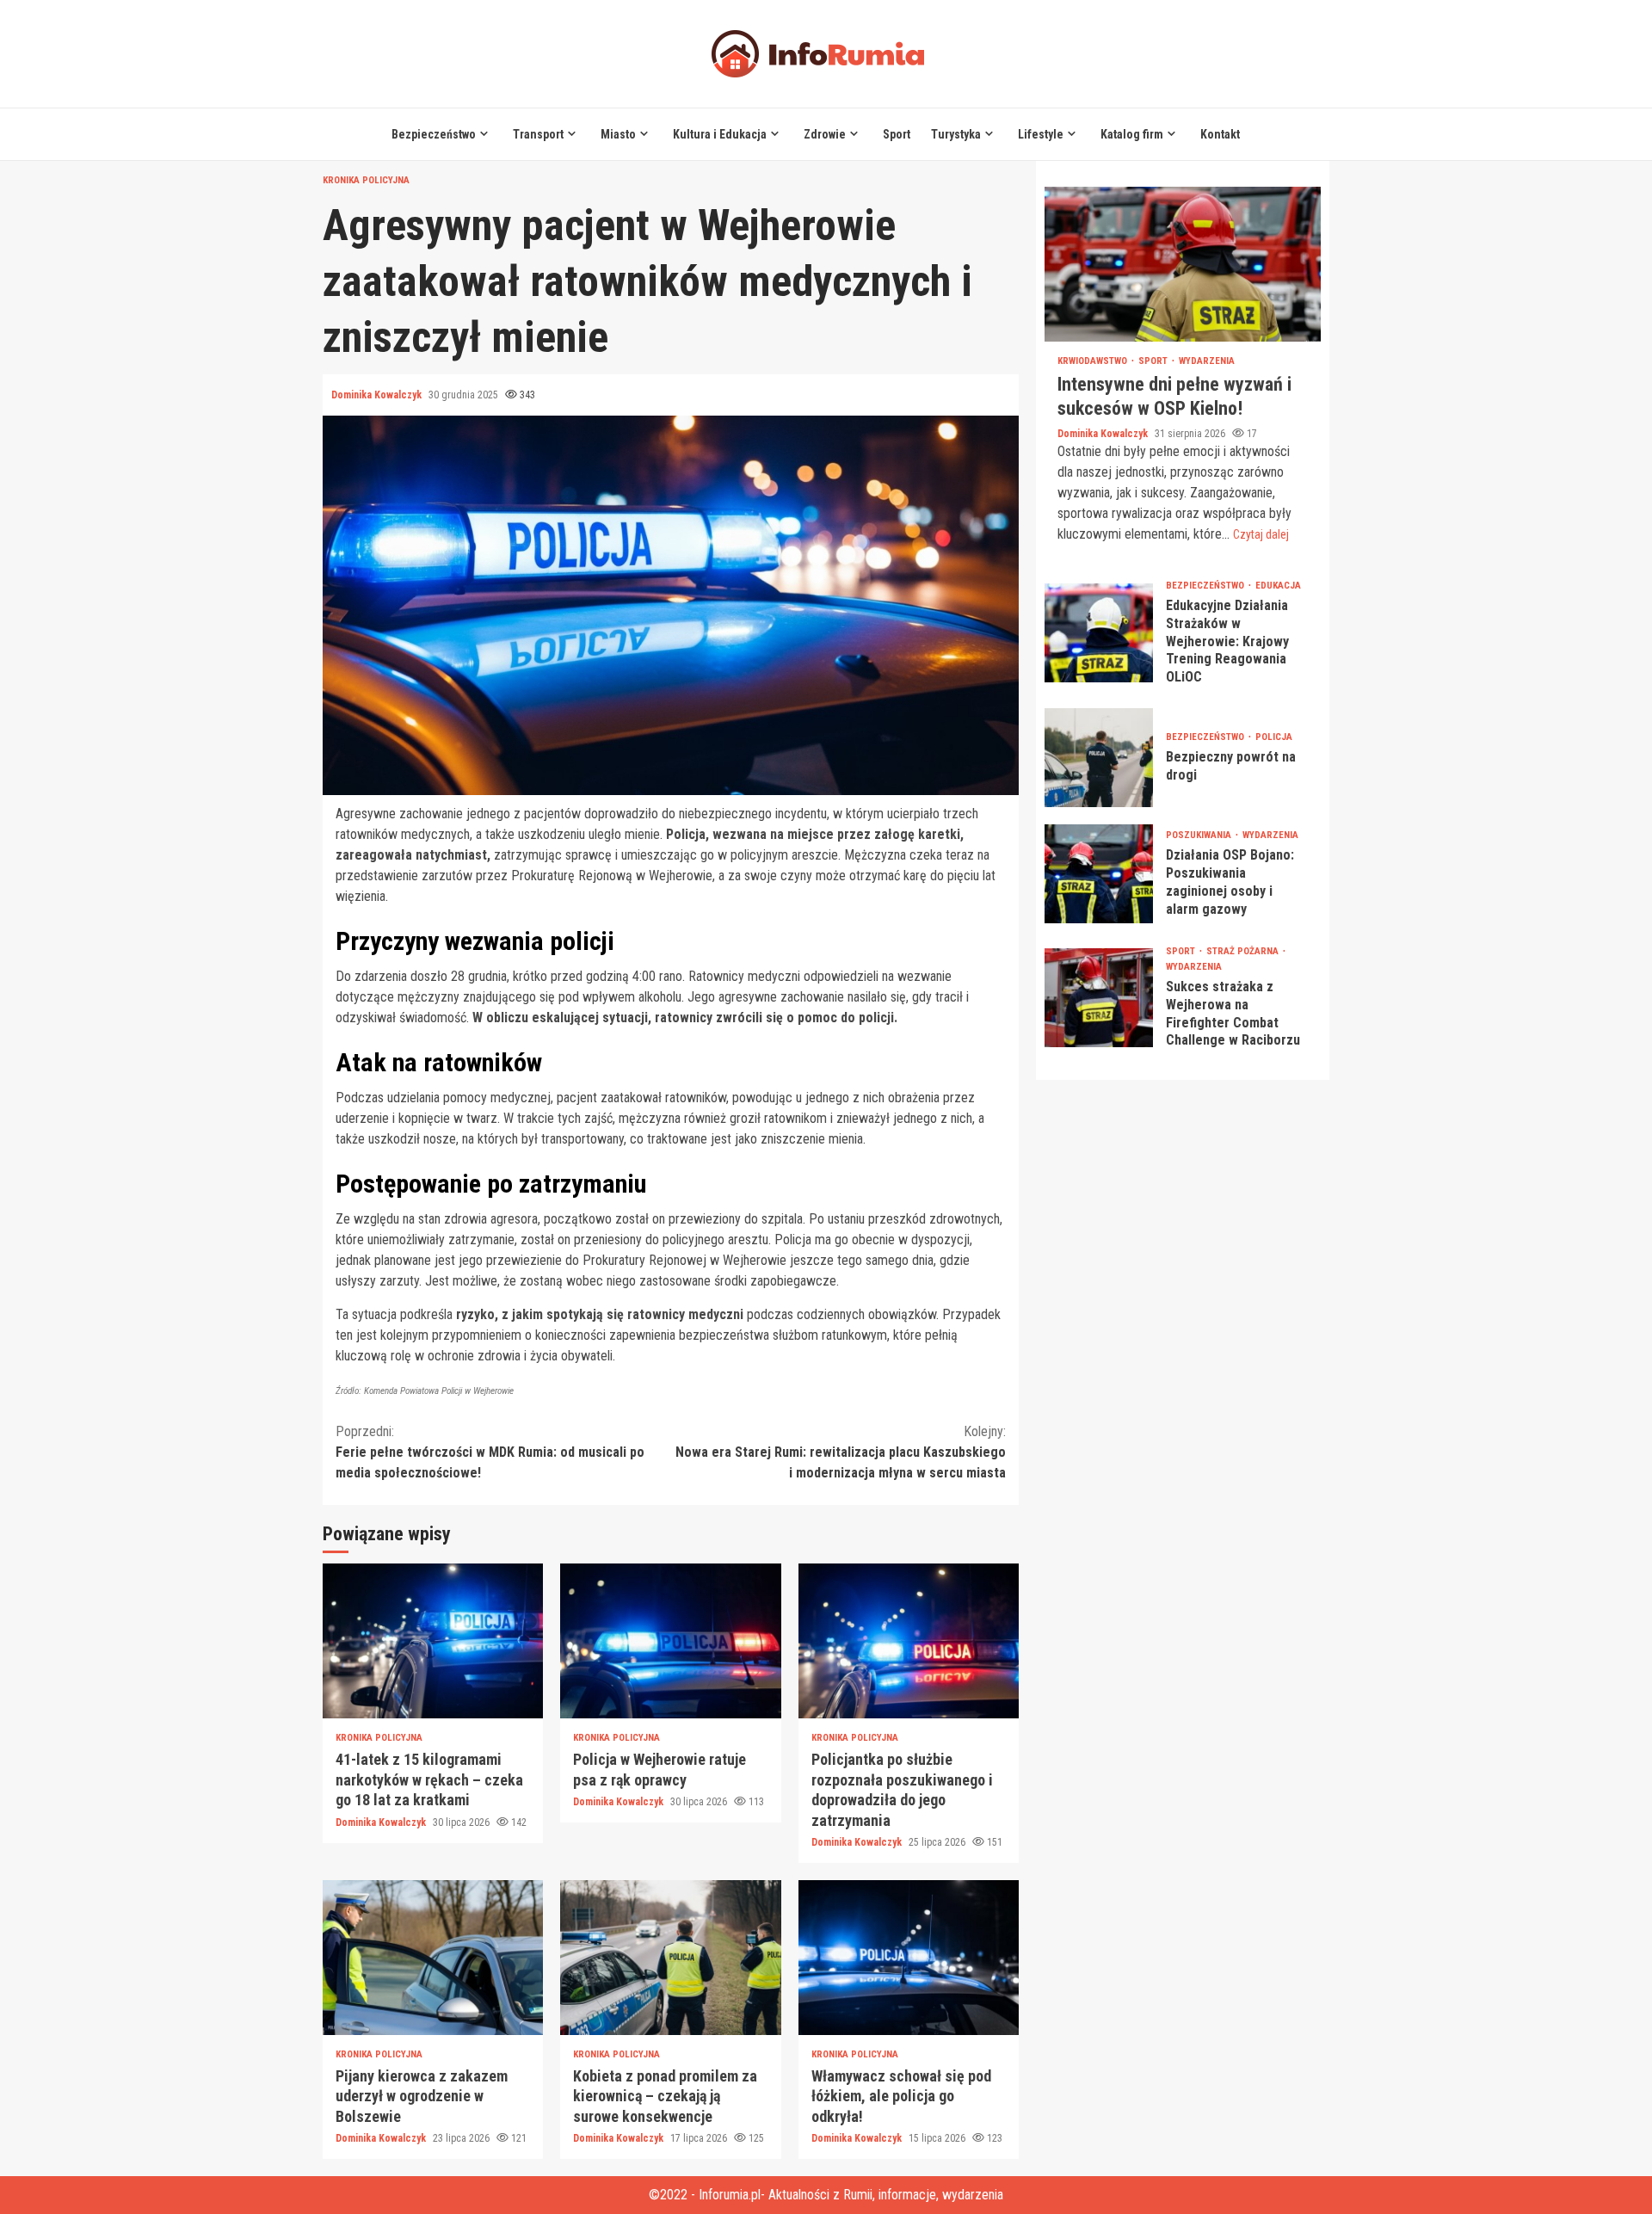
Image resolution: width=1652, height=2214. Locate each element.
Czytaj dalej (1261, 534)
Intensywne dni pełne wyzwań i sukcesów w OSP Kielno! (1183, 264)
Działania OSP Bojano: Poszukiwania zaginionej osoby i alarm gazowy (1099, 874)
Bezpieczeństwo (434, 134)
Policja (1274, 737)
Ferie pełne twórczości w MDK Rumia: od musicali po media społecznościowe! (490, 1452)
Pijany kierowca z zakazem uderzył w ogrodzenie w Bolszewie (433, 1958)
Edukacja (1278, 586)
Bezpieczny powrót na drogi (1099, 758)
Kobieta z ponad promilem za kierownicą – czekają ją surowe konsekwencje (670, 1958)
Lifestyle (1041, 134)
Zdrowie (825, 134)
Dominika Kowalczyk (378, 395)
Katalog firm (1132, 134)
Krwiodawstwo (1094, 361)
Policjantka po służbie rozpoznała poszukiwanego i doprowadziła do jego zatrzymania (909, 1641)
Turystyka (956, 134)
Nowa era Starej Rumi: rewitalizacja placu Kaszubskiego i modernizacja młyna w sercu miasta (841, 1452)
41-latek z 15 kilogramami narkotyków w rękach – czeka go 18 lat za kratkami (433, 1641)
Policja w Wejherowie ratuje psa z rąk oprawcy (670, 1641)
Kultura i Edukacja (720, 134)
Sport (897, 134)
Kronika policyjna (366, 180)
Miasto (618, 134)
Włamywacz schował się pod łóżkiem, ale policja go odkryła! (909, 1958)
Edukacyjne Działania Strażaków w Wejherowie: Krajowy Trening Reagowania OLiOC (1099, 633)
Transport (538, 134)
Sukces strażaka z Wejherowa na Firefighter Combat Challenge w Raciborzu (1099, 998)
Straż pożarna (1244, 951)
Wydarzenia (1207, 361)
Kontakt (1220, 134)
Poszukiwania (1200, 836)
